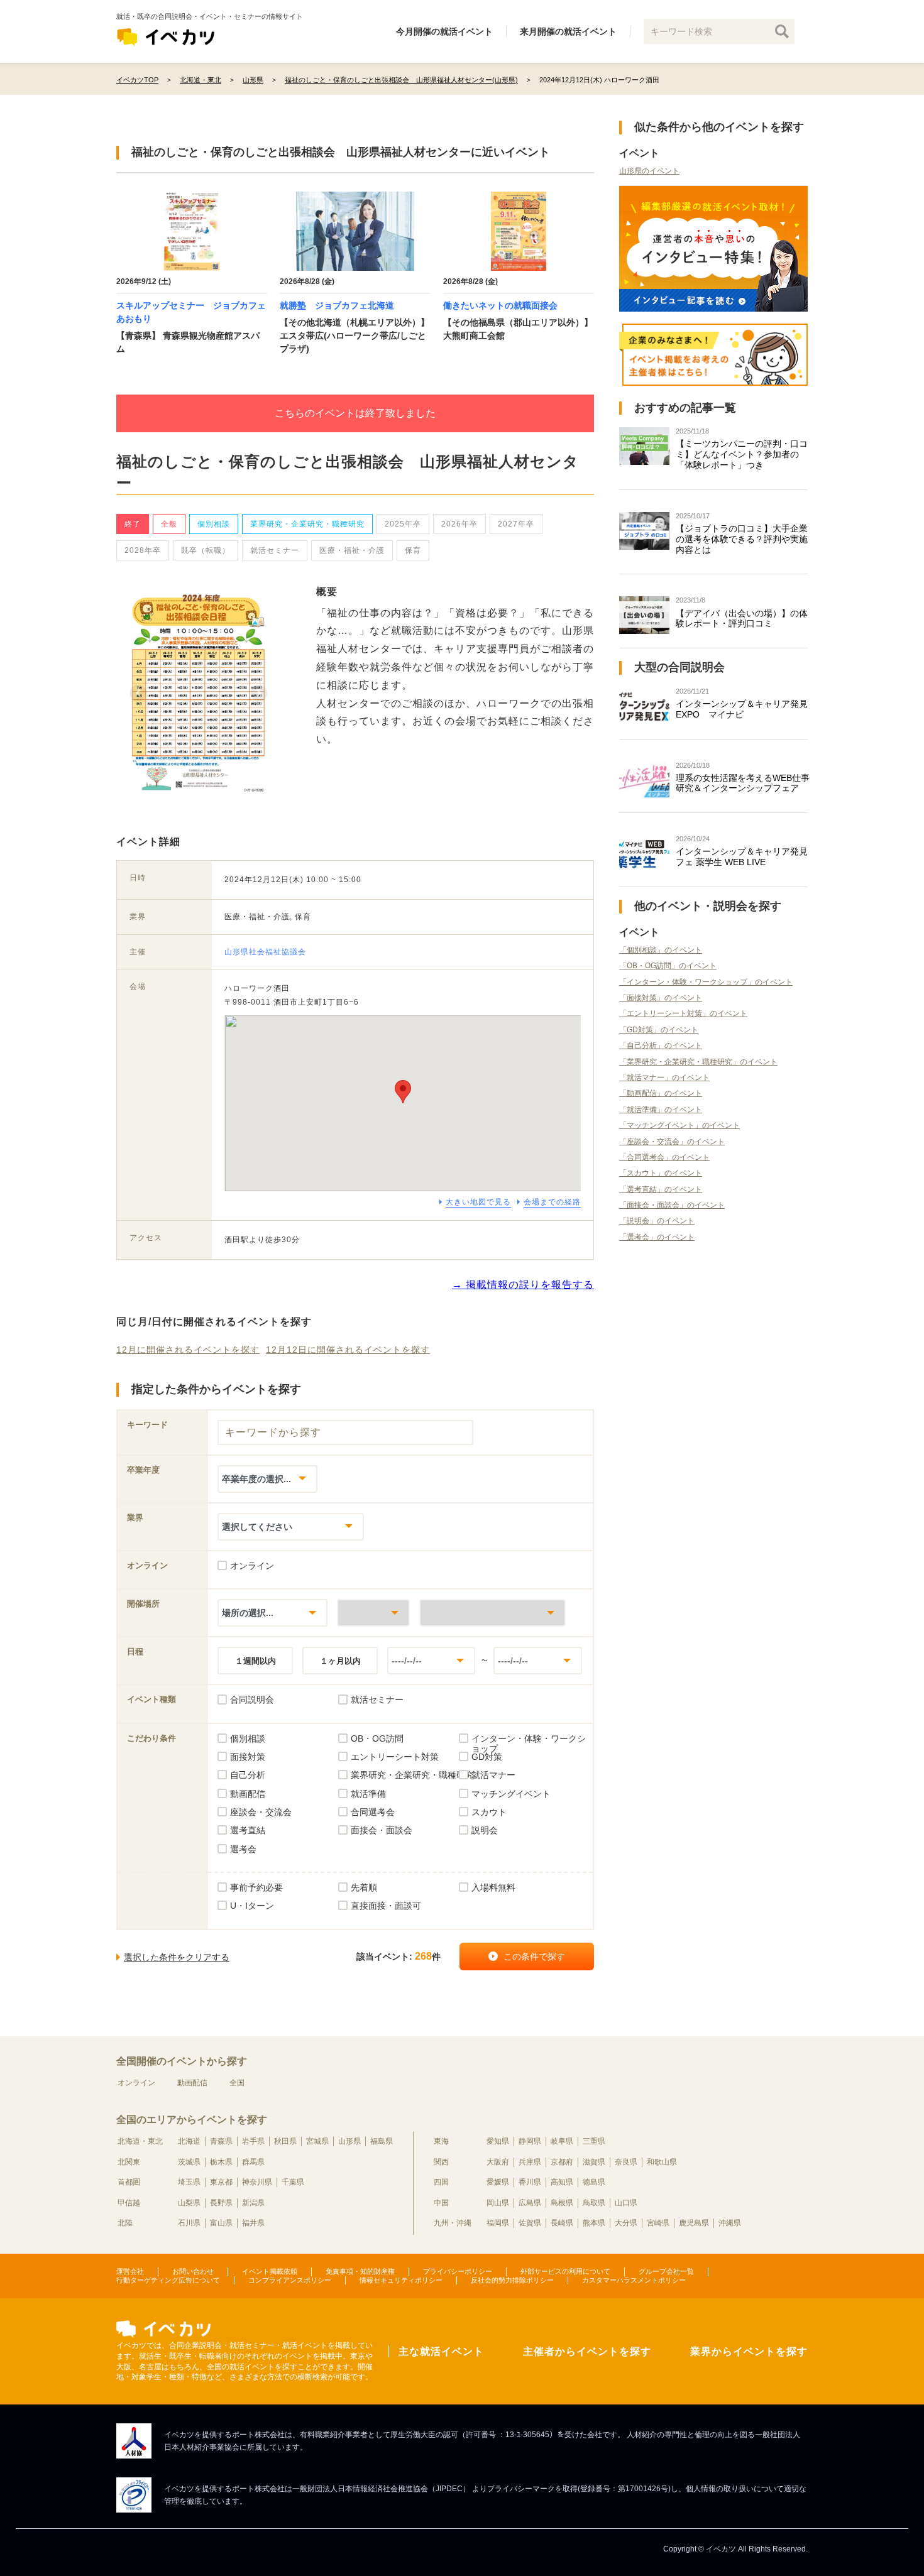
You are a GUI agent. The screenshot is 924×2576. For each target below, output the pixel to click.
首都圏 (129, 2182)
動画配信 (192, 2083)
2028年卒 (143, 550)
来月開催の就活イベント (568, 31)
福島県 (382, 2141)
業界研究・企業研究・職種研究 (307, 524)
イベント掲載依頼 (270, 2271)
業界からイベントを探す (749, 2351)
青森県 (221, 2141)
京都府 (562, 2162)
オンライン (136, 2083)
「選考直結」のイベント (661, 1189)
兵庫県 (530, 2162)
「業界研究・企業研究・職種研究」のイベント (698, 1062)
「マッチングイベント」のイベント (679, 1125)
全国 (237, 2083)
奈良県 (626, 2162)
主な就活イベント (441, 2351)
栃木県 (221, 2162)
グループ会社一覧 (666, 2271)
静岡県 (530, 2141)
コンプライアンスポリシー (290, 2280)
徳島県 (594, 2182)
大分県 (626, 2223)
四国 (441, 2182)
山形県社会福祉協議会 (265, 952)
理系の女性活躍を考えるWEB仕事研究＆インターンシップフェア (743, 783)
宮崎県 (658, 2223)
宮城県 (317, 2141)
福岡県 (498, 2223)
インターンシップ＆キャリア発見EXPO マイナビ (742, 709)
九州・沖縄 (453, 2223)
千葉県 (293, 2182)
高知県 (562, 2182)
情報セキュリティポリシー (401, 2280)
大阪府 (498, 2162)
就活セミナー (275, 550)
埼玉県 (189, 2182)
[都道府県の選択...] (373, 1613)
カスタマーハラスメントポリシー (634, 2280)
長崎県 (562, 2223)
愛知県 (498, 2141)
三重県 (594, 2141)
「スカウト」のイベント (661, 1173)
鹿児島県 (694, 2223)
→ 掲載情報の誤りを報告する (523, 1285)
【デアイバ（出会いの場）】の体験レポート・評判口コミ (742, 619)
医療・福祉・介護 (352, 550)
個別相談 (214, 524)
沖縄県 (730, 2223)
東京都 (221, 2182)
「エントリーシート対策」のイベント (683, 1013)
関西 (441, 2162)
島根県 (562, 2203)
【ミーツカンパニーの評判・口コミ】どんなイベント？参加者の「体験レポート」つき (742, 454)
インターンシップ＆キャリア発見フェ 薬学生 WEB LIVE (742, 857)
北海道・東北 (140, 2141)
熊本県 (594, 2223)
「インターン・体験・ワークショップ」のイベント (706, 982)
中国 (441, 2203)
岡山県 (498, 2203)
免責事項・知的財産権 (360, 2271)
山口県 (626, 2203)
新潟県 (253, 2203)
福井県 (253, 2223)
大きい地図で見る (478, 1202)
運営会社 (130, 2271)
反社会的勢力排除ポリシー (512, 2280)
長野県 (221, 2203)
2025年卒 (403, 524)
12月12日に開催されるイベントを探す (348, 1350)
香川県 (530, 2182)
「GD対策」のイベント (659, 1030)
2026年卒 (459, 524)
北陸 (125, 2223)
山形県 (349, 2141)
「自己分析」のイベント (661, 1045)
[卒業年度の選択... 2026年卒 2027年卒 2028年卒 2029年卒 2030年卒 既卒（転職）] (267, 1479)
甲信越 (129, 2203)
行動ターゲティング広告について (168, 2280)
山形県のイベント (649, 171)
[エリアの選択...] (492, 1613)
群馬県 (253, 2162)
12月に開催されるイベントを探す (188, 1350)
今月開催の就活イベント (444, 31)
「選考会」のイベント (657, 1237)
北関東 (129, 2162)
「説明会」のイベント (657, 1221)
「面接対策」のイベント (661, 998)
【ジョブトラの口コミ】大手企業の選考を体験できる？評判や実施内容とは (742, 539)
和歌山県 (662, 2162)
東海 (441, 2141)
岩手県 (253, 2141)
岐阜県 (562, 2141)
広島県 (530, 2203)
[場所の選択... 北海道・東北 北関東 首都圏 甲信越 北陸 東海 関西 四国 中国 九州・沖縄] (272, 1613)
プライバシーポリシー (458, 2271)
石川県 (189, 2223)
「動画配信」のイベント (661, 1093)
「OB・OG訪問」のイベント (668, 966)
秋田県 (285, 2141)
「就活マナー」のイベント (664, 1078)
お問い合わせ (193, 2271)
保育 (413, 550)
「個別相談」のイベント (661, 950)
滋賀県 (594, 2162)
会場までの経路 (552, 1202)
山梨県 (189, 2203)
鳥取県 (594, 2203)
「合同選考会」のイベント (664, 1157)
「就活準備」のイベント (661, 1110)
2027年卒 (516, 524)
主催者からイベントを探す (587, 2351)
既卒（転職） (206, 550)
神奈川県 (257, 2182)
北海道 (189, 2141)
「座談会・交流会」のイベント (672, 1142)
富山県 (221, 2223)
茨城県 (189, 2162)
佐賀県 (530, 2223)
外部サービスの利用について (565, 2271)
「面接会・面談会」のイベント (672, 1205)
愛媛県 (498, 2182)
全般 (169, 524)
